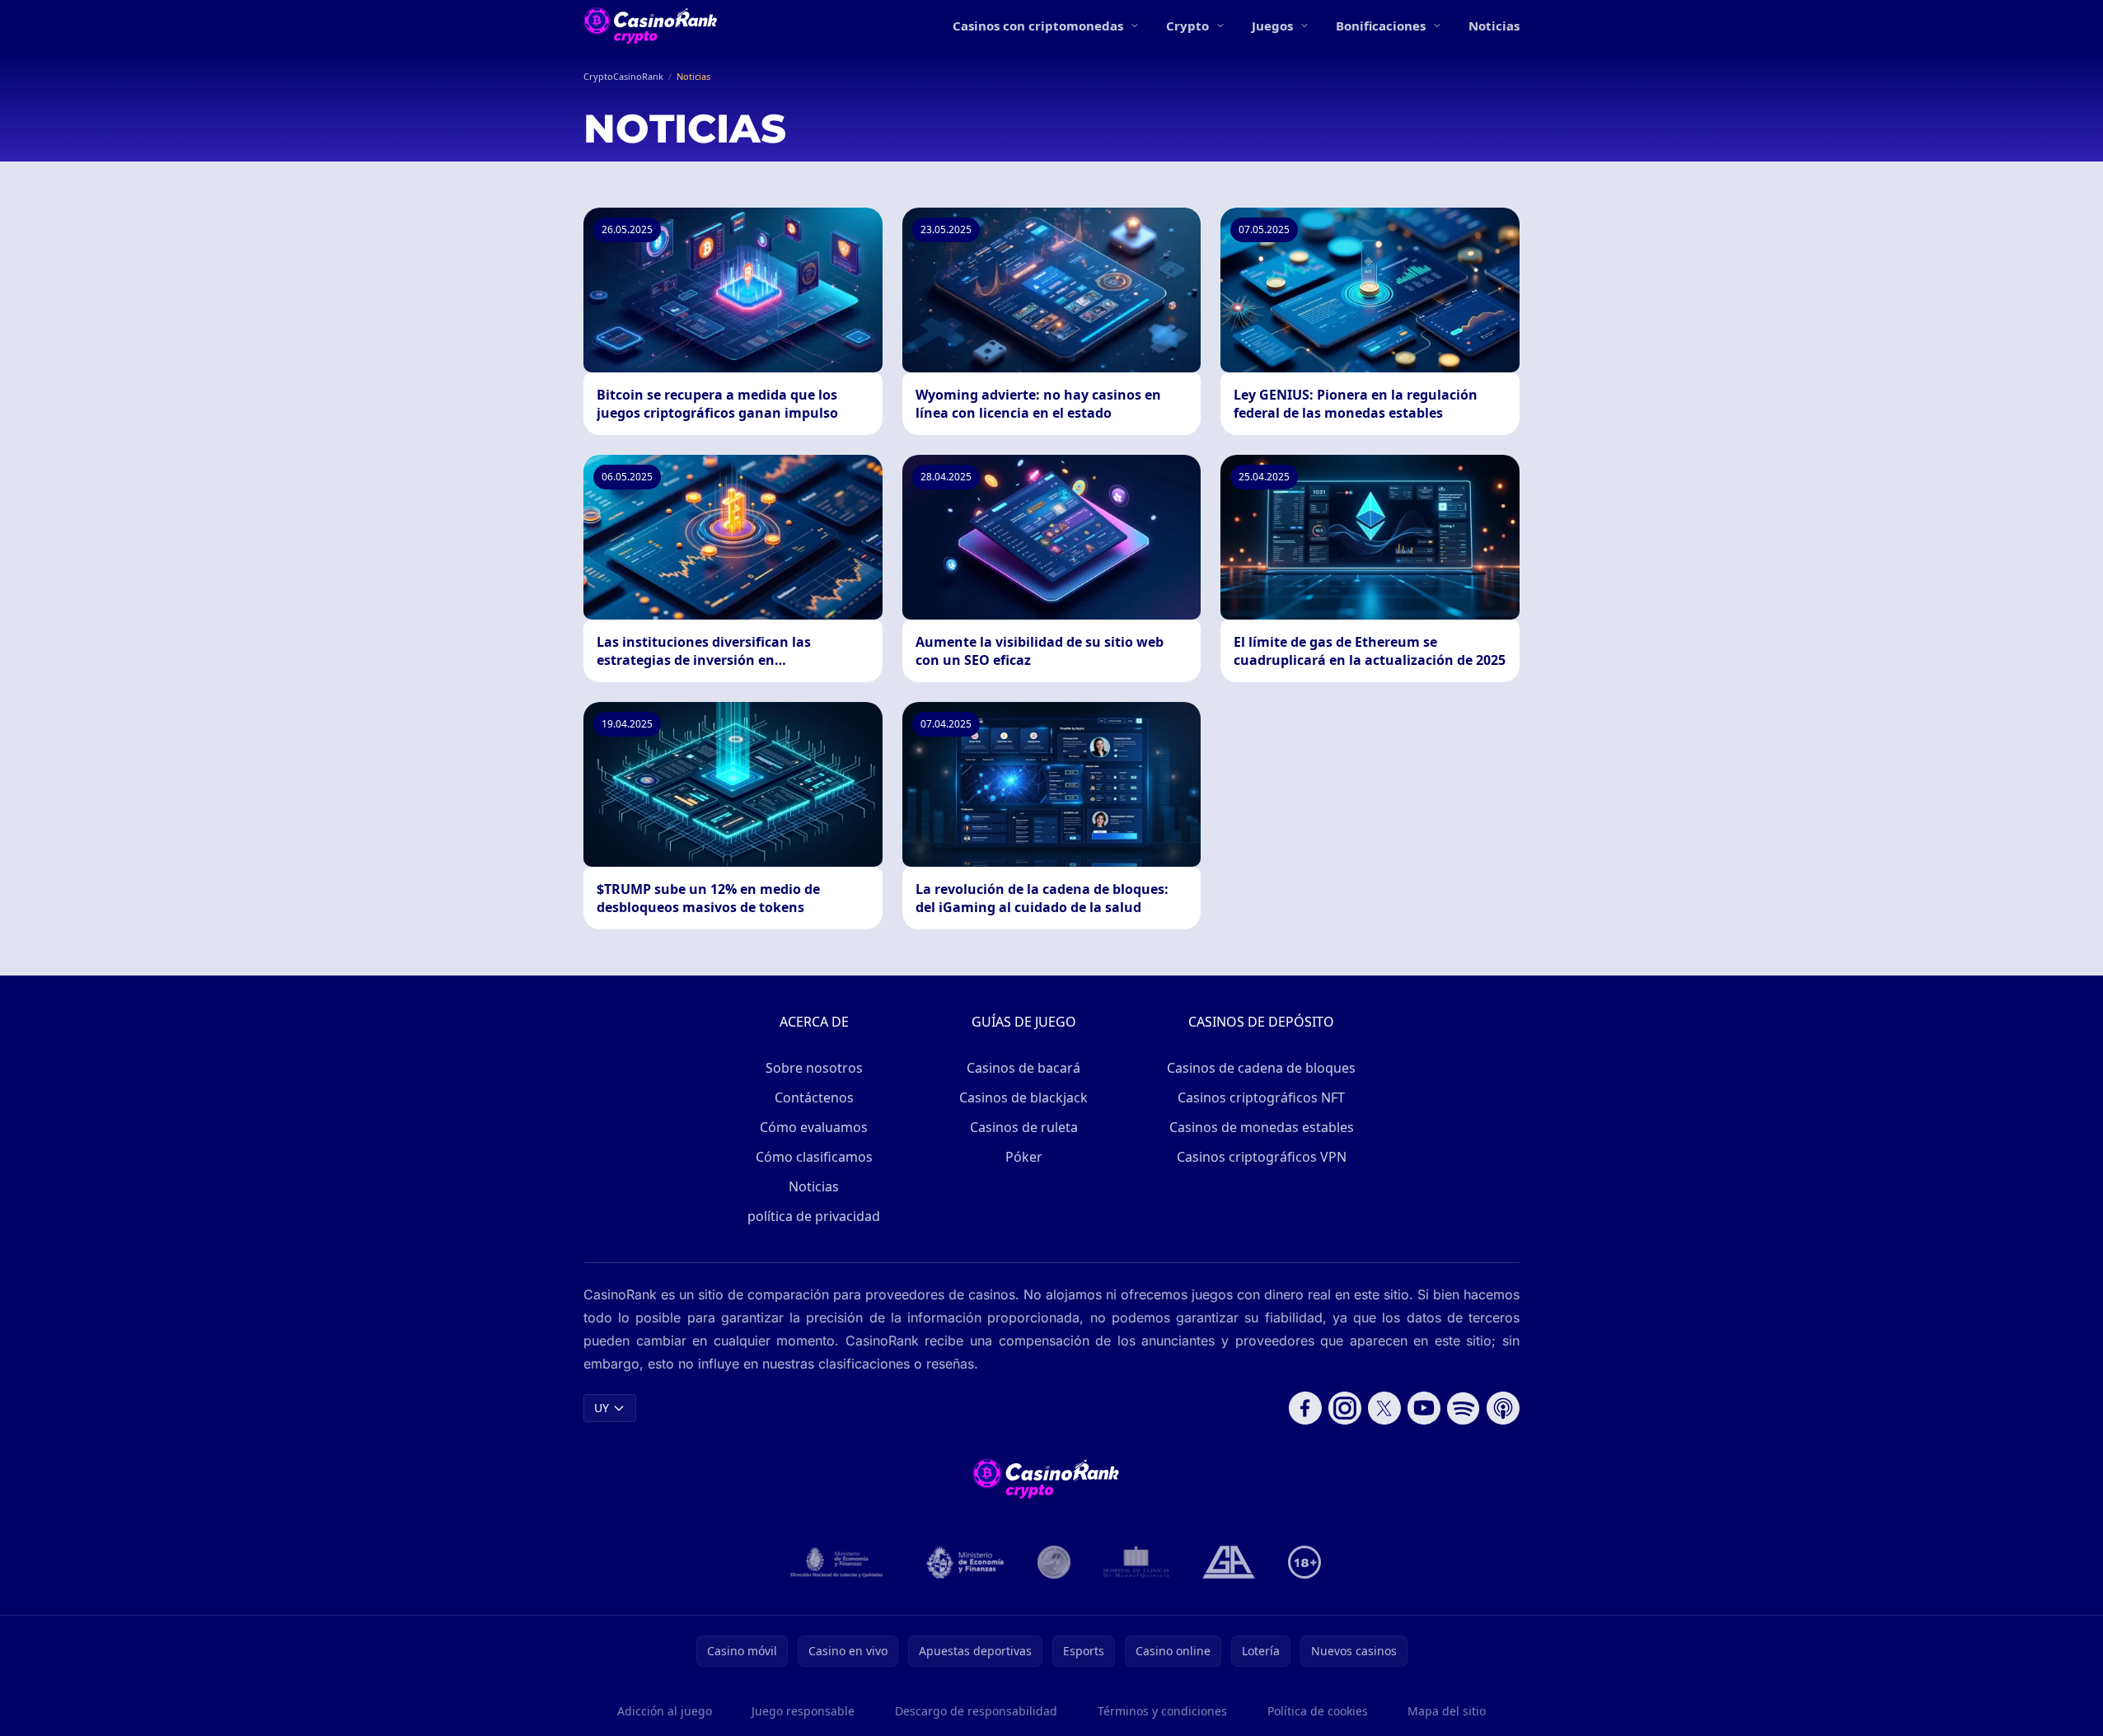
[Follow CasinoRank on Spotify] (1464, 1408)
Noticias (1494, 26)
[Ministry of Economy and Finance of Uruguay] (965, 1562)
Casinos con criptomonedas (1038, 26)
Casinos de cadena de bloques (1261, 1068)
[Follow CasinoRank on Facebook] (1305, 1408)
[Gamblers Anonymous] (1229, 1562)
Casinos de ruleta (1024, 1127)
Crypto (1187, 26)
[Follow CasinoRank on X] (1384, 1408)
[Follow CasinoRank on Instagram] (1345, 1408)
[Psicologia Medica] (1136, 1562)
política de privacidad (814, 1216)
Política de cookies (1318, 1711)
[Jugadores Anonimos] (1054, 1562)
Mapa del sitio (1447, 1711)
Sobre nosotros (814, 1068)
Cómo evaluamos (814, 1127)
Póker (1024, 1157)
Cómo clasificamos (814, 1157)
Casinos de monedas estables (1262, 1127)
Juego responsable (803, 1711)
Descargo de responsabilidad (976, 1711)
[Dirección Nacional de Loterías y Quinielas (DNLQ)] (837, 1562)
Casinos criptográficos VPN (1262, 1157)
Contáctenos (814, 1097)
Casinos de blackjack (1023, 1097)
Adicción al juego (665, 1711)
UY (602, 1408)
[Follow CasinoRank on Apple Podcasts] (1503, 1408)
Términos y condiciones (1162, 1711)
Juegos (1272, 26)
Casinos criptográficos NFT (1261, 1097)
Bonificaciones (1381, 26)
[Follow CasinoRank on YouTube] (1424, 1408)
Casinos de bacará (1023, 1068)
